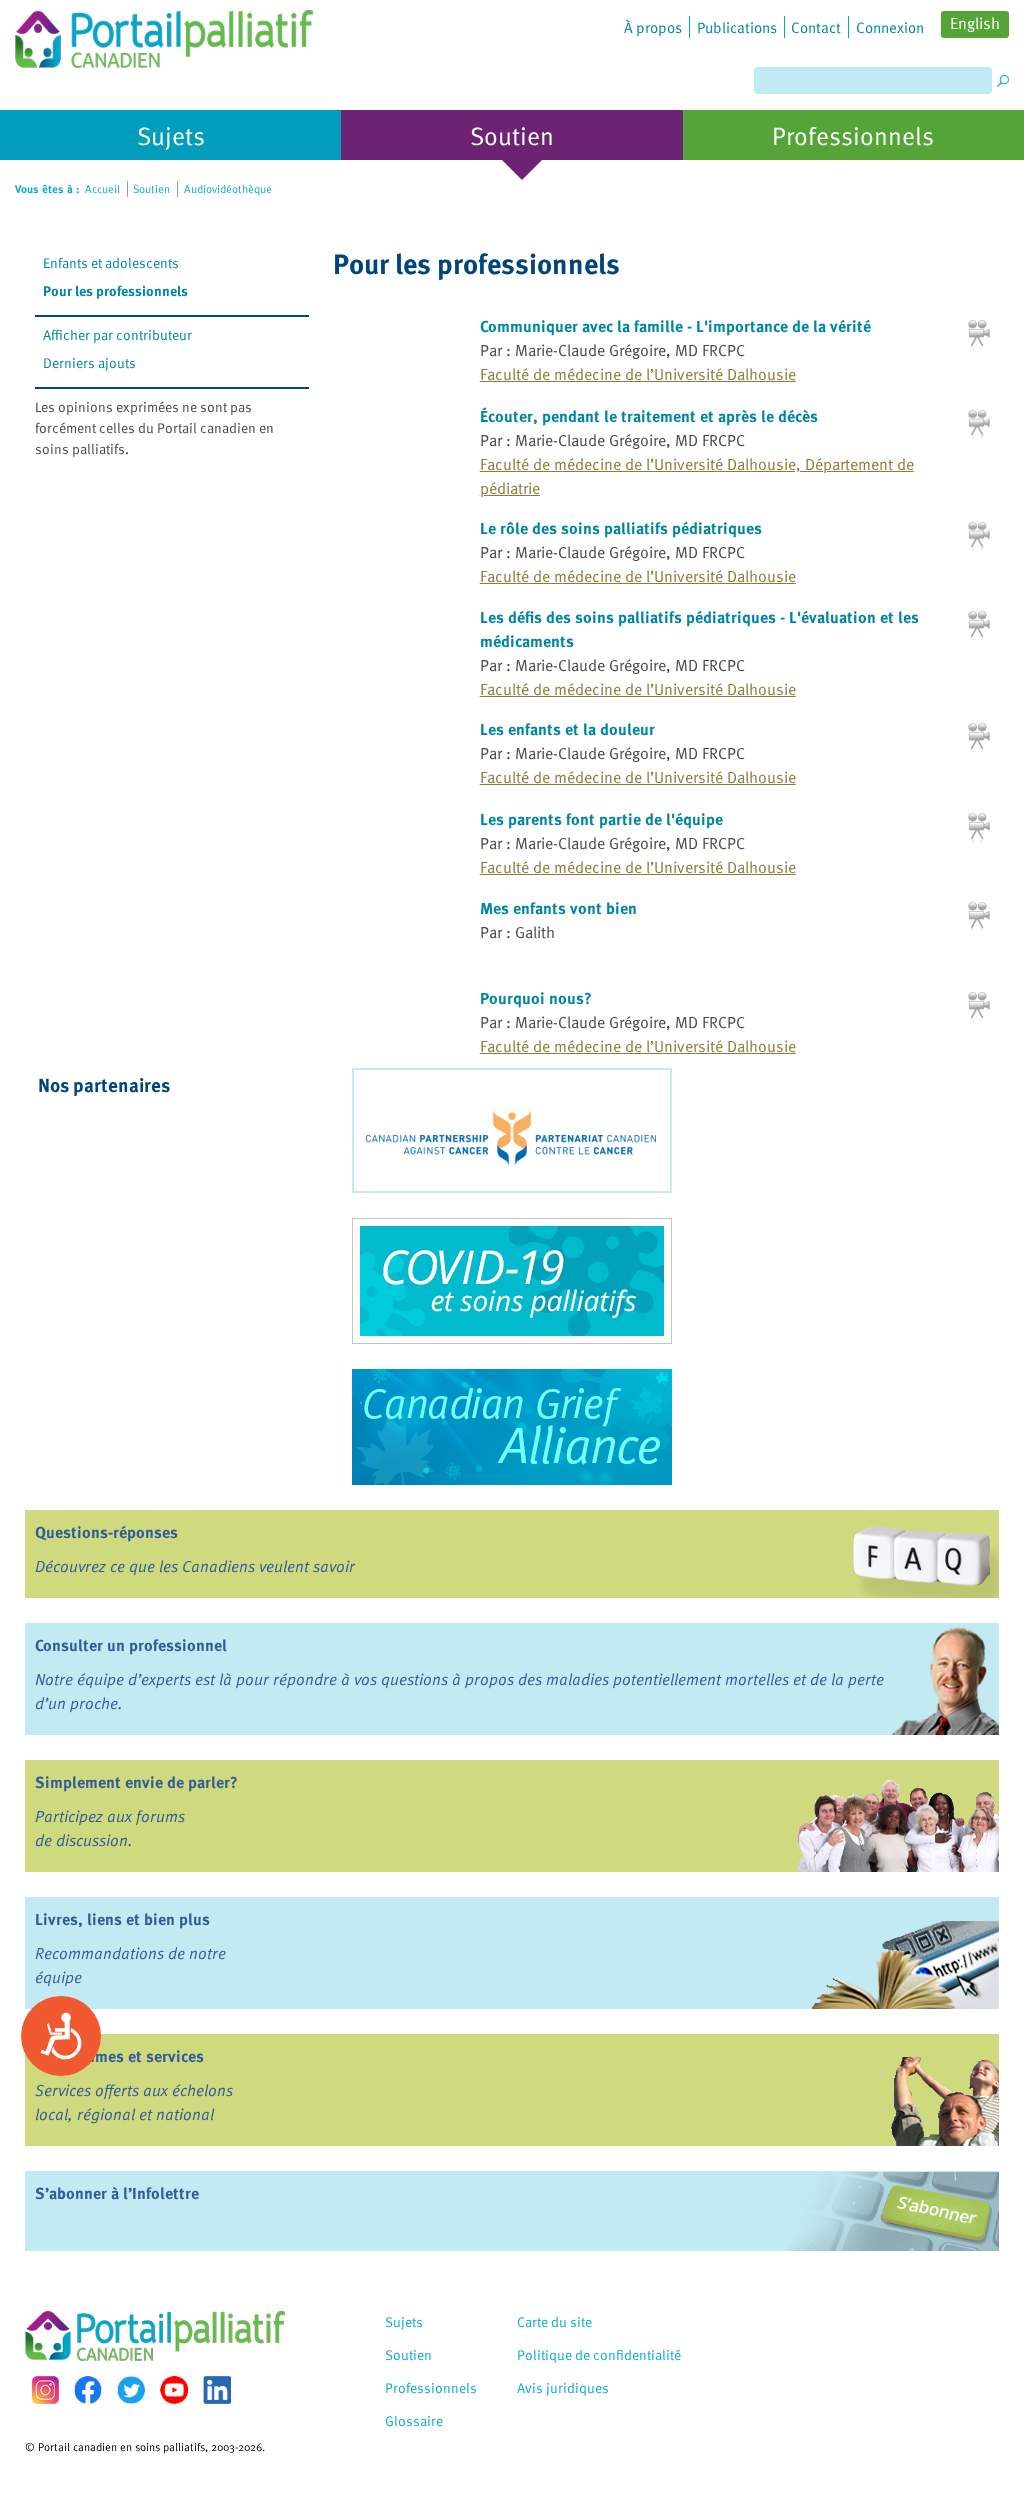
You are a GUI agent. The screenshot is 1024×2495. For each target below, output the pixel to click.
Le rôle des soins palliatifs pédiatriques (621, 528)
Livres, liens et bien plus (122, 1919)
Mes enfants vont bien (558, 908)
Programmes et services (119, 2056)
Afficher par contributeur (117, 334)
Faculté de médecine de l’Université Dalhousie (638, 374)
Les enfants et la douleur (567, 729)
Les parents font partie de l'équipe (601, 819)
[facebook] (88, 2389)
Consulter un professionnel (131, 1645)
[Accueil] (164, 34)
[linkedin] (217, 2390)
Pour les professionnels (115, 290)
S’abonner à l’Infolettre (117, 2193)
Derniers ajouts (89, 362)
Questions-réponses (106, 1532)
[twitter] (131, 2390)
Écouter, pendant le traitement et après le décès (649, 416)
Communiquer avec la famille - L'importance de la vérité (675, 326)
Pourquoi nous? (536, 998)
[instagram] (45, 2389)
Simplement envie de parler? (136, 1782)
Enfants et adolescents (111, 262)
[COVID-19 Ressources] (512, 1281)
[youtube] (174, 2390)
